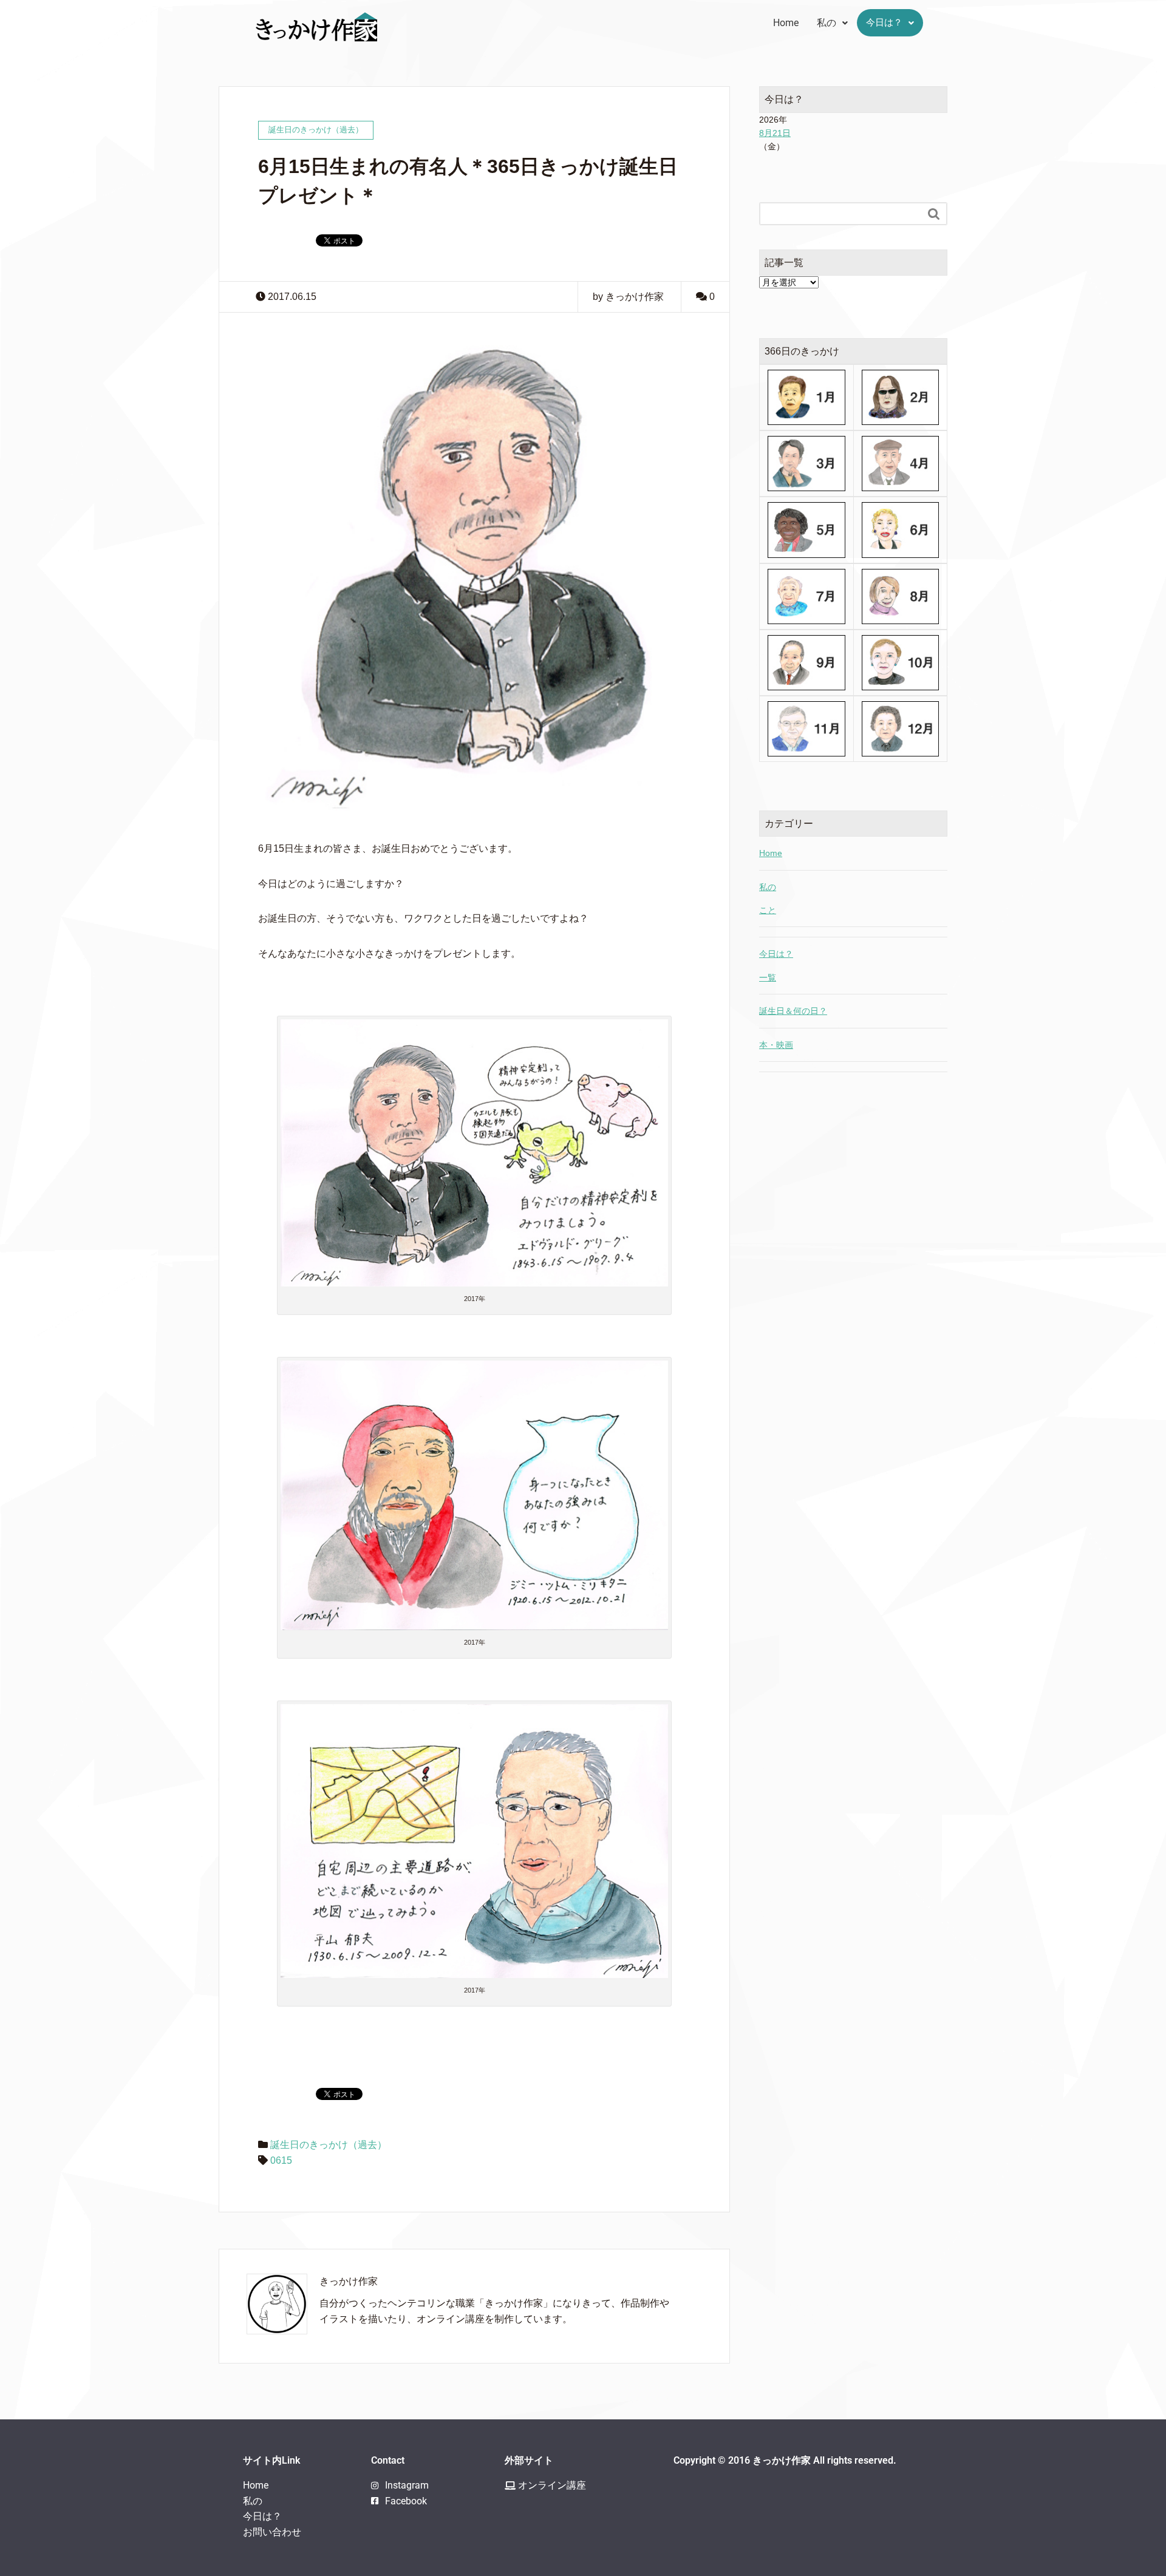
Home (786, 23)
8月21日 (775, 133)
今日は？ (884, 22)
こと (768, 910)
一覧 (768, 977)
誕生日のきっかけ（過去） (329, 2145)
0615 (281, 2160)
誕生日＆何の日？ (793, 1011)
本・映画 (776, 1045)
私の (827, 23)
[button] (832, 23)
